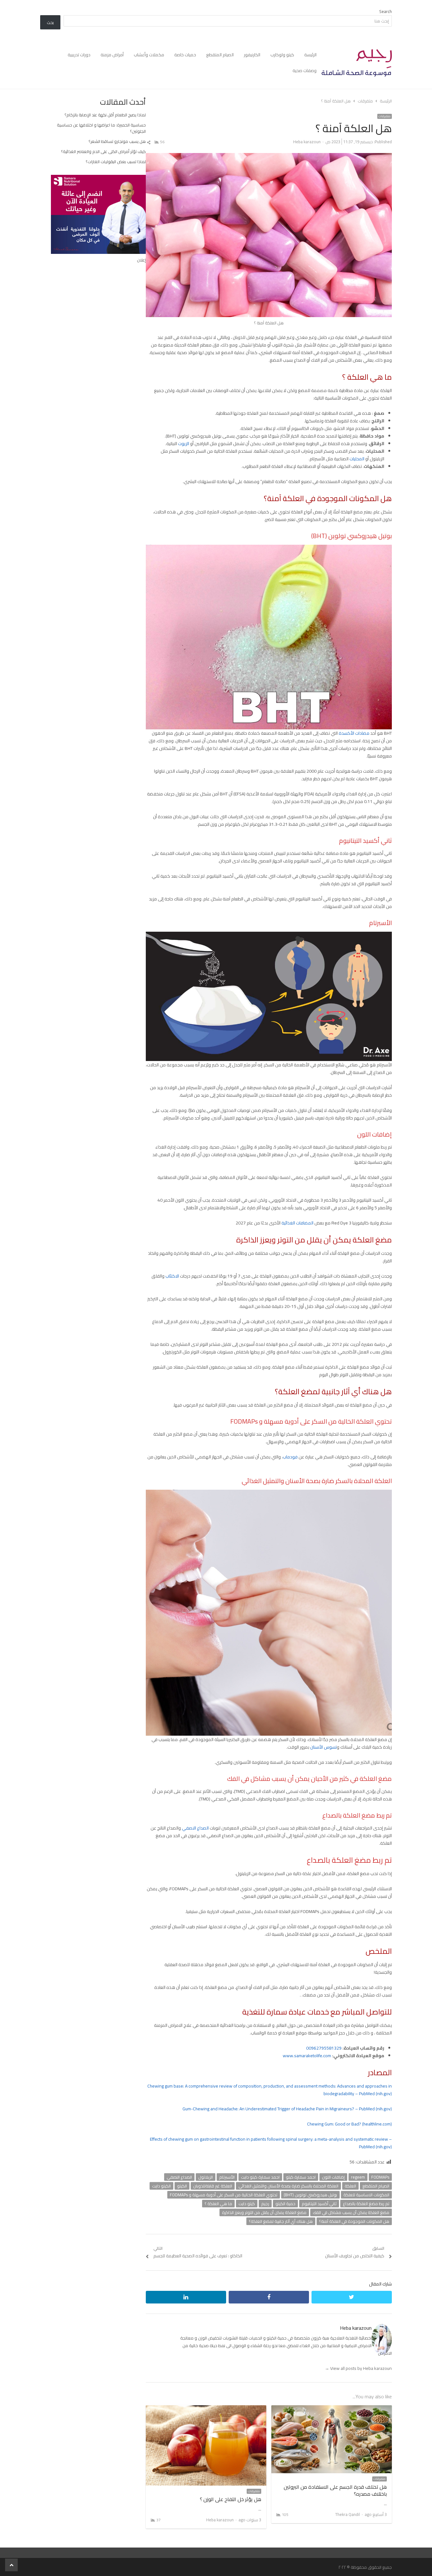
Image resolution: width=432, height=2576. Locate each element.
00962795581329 (324, 2048)
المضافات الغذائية (297, 1223)
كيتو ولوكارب (282, 55)
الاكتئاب (172, 1276)
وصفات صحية (305, 71)
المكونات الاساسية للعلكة (366, 2195)
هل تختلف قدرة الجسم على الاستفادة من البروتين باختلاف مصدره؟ (335, 2490)
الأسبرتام (227, 2177)
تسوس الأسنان (324, 1747)
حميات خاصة (185, 55)
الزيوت (184, 444)
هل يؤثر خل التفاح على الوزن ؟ (231, 2499)
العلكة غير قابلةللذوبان (213, 2186)
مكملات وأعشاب (149, 55)
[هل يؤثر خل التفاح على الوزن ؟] (206, 2409)
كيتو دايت (247, 2204)
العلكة (350, 2186)
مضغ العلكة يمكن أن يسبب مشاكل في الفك (351, 2212)
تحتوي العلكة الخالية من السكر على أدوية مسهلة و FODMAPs (224, 2195)
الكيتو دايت (161, 2186)
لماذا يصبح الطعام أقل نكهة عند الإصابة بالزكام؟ (105, 115)
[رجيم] (357, 63)
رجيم (265, 2204)
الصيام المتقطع (220, 55)
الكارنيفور (252, 55)
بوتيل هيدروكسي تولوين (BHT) (310, 2195)
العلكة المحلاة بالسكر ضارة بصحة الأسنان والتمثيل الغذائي (288, 2186)
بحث (50, 22)
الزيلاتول (206, 2177)
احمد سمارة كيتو (301, 2177)
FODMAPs (380, 2177)
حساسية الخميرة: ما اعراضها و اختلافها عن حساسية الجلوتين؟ (101, 128)
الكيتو (182, 2186)
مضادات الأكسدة (354, 733)
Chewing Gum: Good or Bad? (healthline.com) (349, 2124)
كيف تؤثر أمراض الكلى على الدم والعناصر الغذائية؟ (103, 151)
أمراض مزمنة (112, 55)
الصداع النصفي (195, 1828)
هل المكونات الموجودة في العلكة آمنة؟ (354, 2221)
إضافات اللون (333, 2177)
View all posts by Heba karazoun (358, 2368)
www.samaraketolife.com (307, 2056)
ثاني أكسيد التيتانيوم (319, 2204)
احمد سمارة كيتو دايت (260, 2177)
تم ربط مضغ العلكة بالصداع (366, 2204)
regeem (358, 2177)
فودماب (290, 1457)
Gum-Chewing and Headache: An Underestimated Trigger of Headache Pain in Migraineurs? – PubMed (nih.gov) (287, 2109)
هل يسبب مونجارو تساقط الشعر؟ (117, 141)
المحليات (357, 459)
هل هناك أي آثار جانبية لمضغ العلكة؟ (281, 2221)
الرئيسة (310, 55)
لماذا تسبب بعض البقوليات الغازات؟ (116, 162)
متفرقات (385, 116)
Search (386, 11)
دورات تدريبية (79, 55)
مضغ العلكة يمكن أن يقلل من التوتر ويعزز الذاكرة (264, 2212)
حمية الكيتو (285, 2204)
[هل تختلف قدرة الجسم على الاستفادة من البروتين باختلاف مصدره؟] (332, 2409)
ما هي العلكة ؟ (218, 2204)
